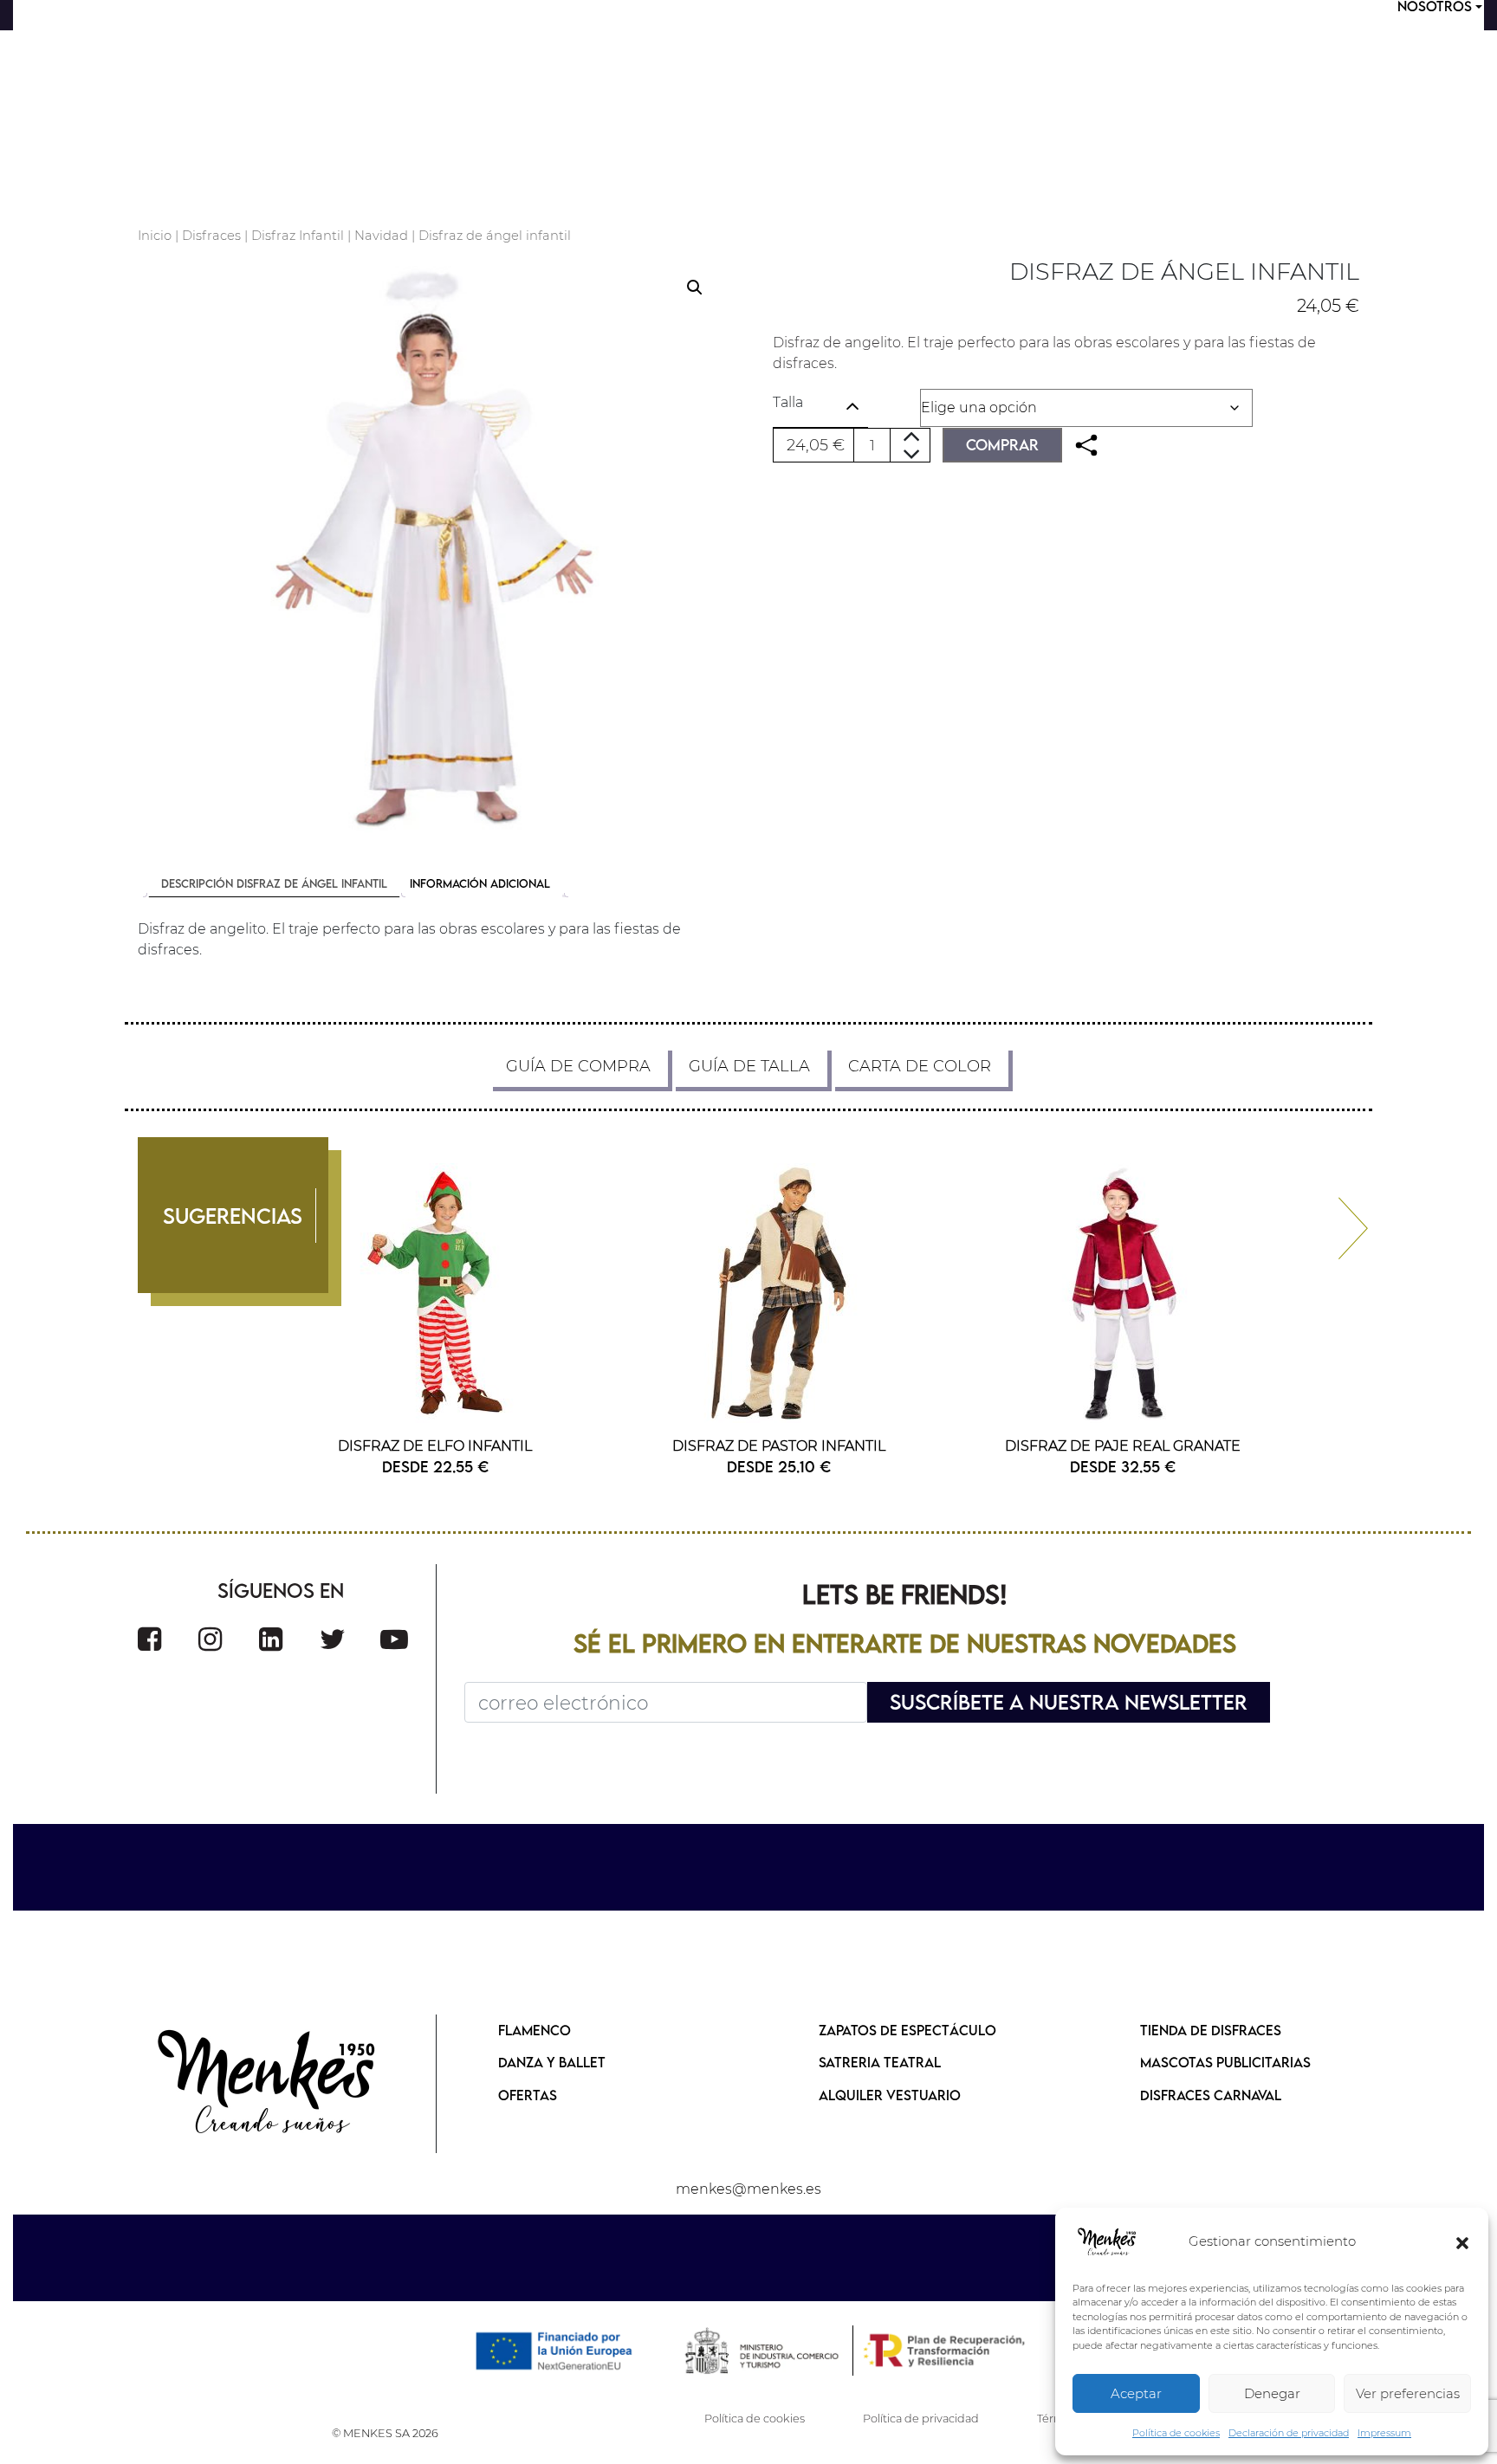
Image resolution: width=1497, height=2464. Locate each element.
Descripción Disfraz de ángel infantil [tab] (274, 883)
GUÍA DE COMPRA (578, 1066)
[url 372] (149, 1639)
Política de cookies (1176, 2433)
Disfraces (211, 236)
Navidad (381, 236)
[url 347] (1086, 446)
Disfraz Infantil (298, 236)
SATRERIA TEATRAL (880, 2062)
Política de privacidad (921, 2419)
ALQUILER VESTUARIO (890, 2095)
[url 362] (435, 1293)
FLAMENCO (535, 2030)
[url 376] (394, 1639)
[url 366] (1122, 1293)
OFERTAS (528, 2095)
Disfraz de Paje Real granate (1123, 1446)
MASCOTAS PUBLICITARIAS (1225, 2062)
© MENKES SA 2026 (385, 2433)
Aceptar (1136, 2393)
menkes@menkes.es (748, 2189)
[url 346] (431, 551)
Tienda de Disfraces (1211, 2030)
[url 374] (271, 1639)
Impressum (1384, 2433)
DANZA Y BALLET (552, 2062)
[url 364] (779, 1293)
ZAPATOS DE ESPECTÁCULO (907, 2030)
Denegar (1272, 2393)
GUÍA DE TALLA (749, 1066)
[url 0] (1107, 2242)
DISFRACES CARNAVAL (1211, 2095)
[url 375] (333, 1639)
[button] (1462, 2242)
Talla (788, 402)
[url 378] (268, 2084)
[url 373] (210, 1639)
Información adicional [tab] (480, 883)
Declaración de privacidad (1289, 2433)
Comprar (1002, 445)
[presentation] (1339, 1221)
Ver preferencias (1408, 2393)
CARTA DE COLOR (920, 1066)
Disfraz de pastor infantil (779, 1446)
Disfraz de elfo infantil (435, 1446)
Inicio (155, 236)
